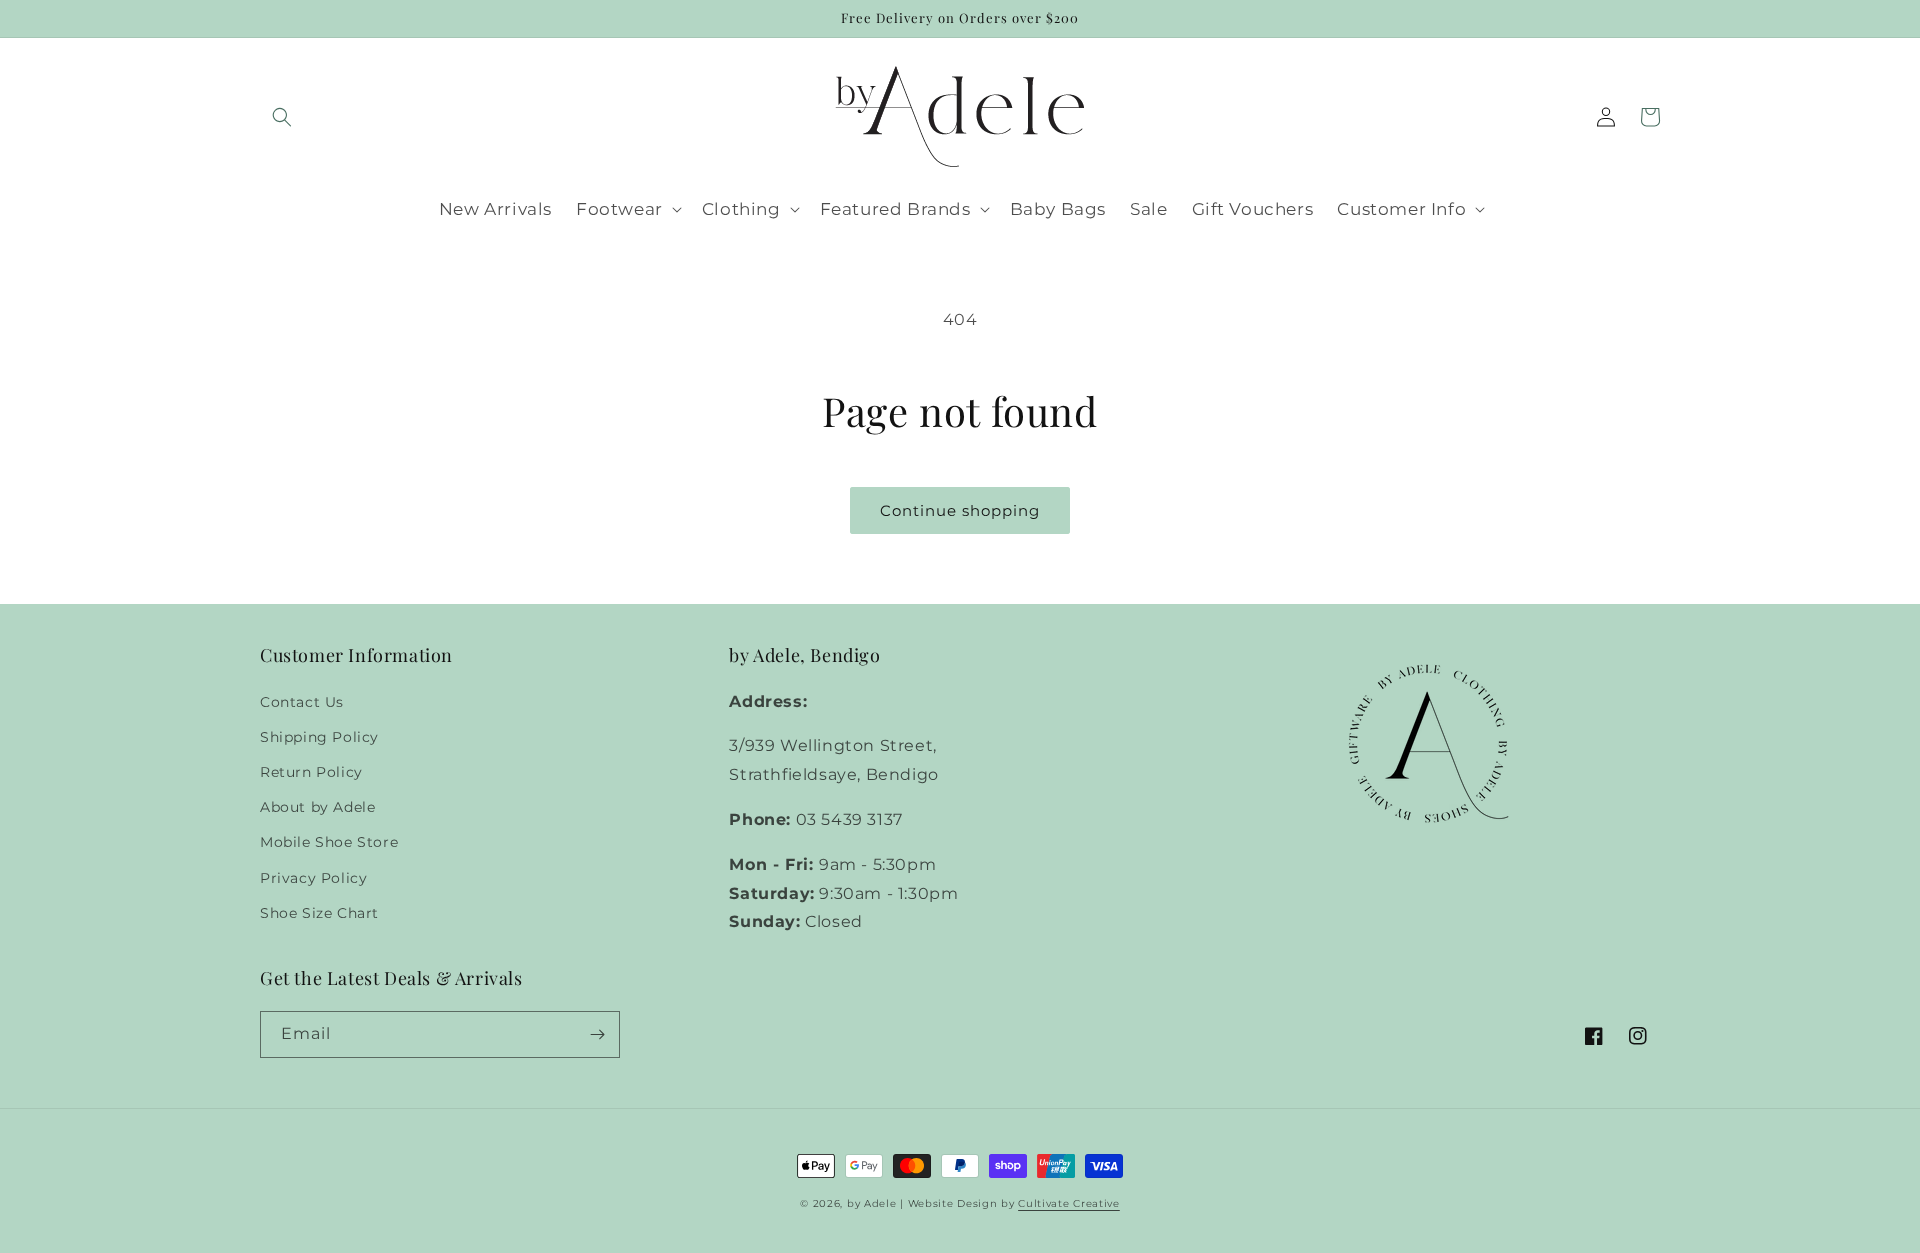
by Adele (872, 1203)
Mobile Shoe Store (329, 842)
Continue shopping (960, 510)
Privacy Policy (313, 878)
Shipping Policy (319, 737)
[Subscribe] (597, 1034)
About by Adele (317, 807)
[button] (282, 117)
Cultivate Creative (1069, 1203)
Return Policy (311, 772)
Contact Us (302, 702)
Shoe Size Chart (319, 913)
